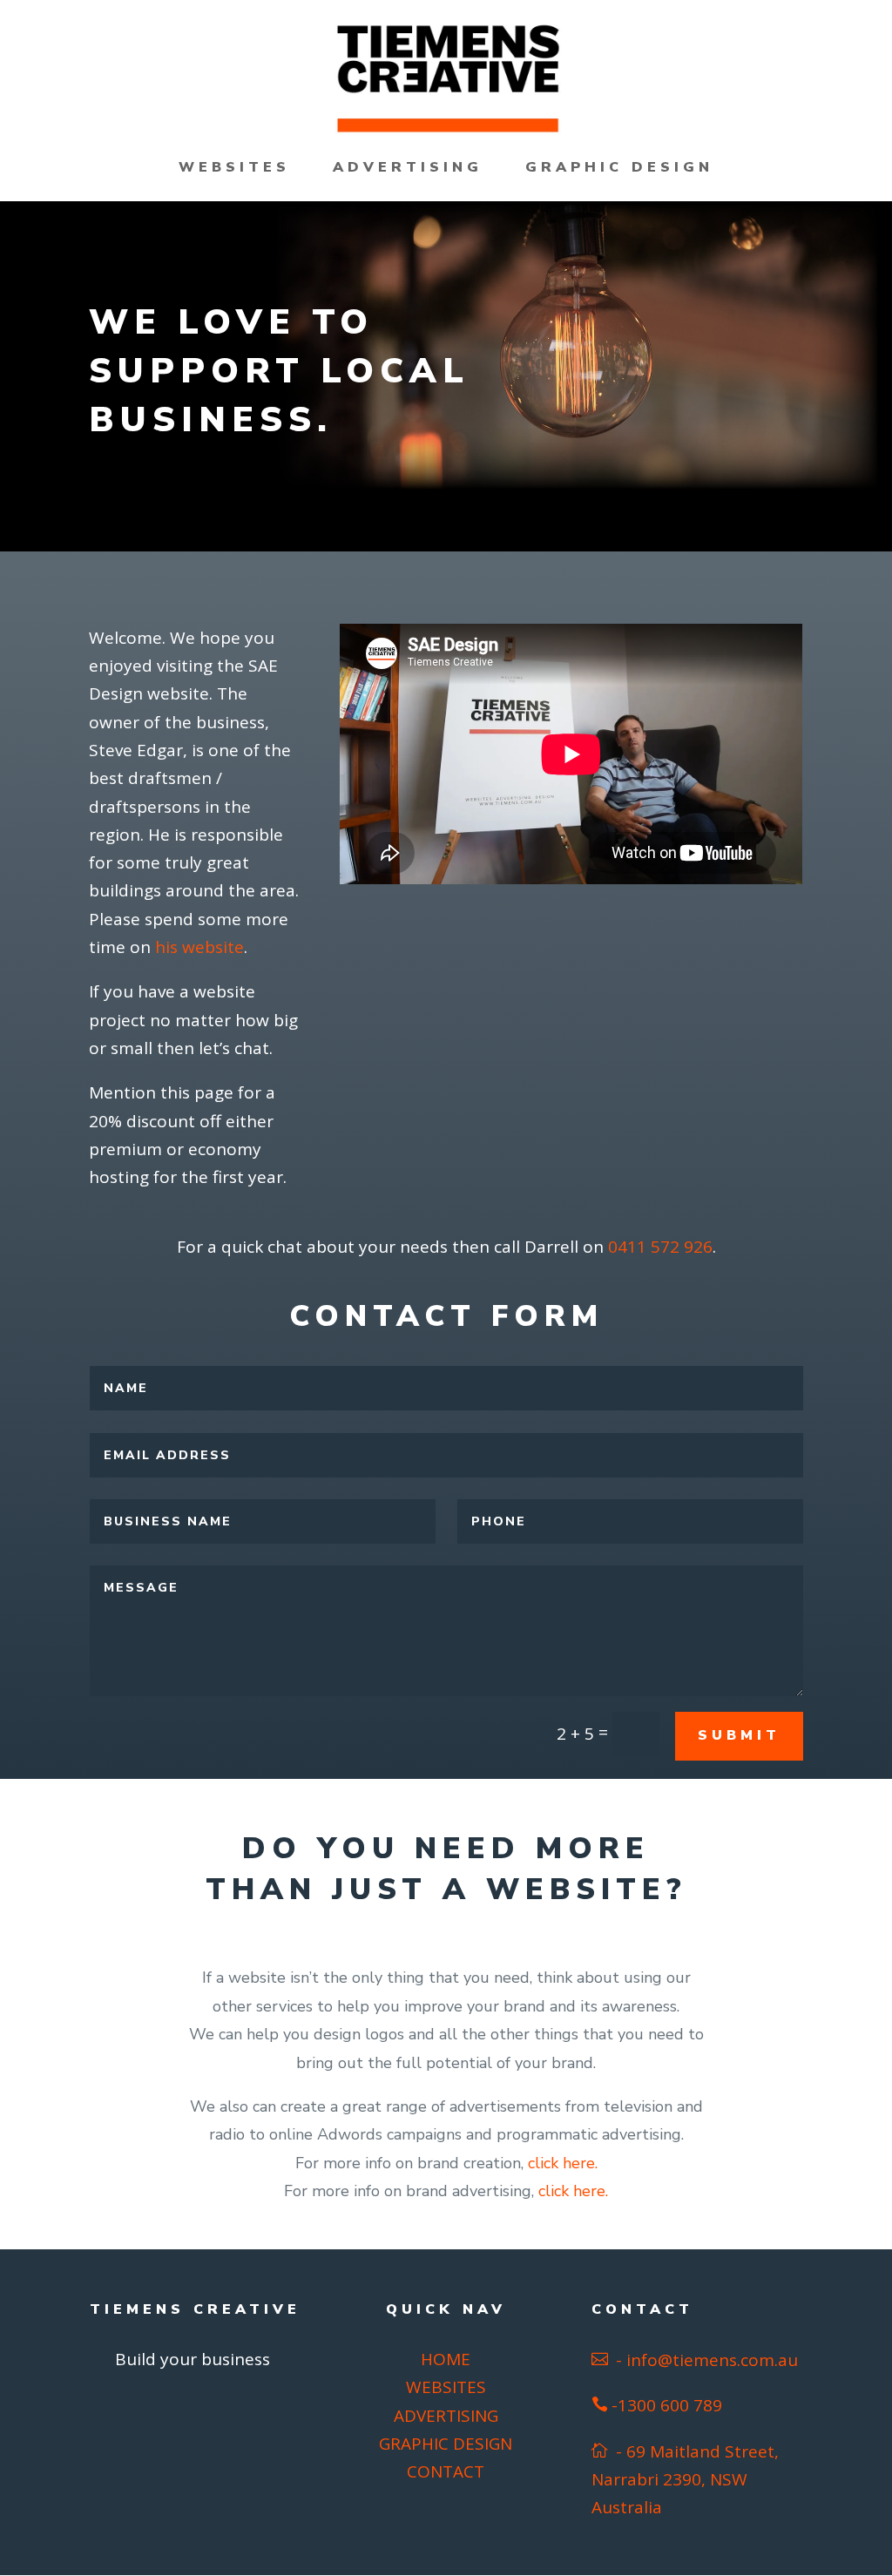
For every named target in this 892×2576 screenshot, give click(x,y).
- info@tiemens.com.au (705, 2360)
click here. (563, 2163)
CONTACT (446, 2471)
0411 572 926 (660, 1247)
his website (199, 947)
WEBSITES (234, 169)
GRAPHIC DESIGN (619, 169)
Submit (739, 1735)
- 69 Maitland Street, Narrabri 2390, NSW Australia (685, 2480)
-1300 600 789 (667, 2405)
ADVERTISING (408, 169)
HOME (446, 2359)
